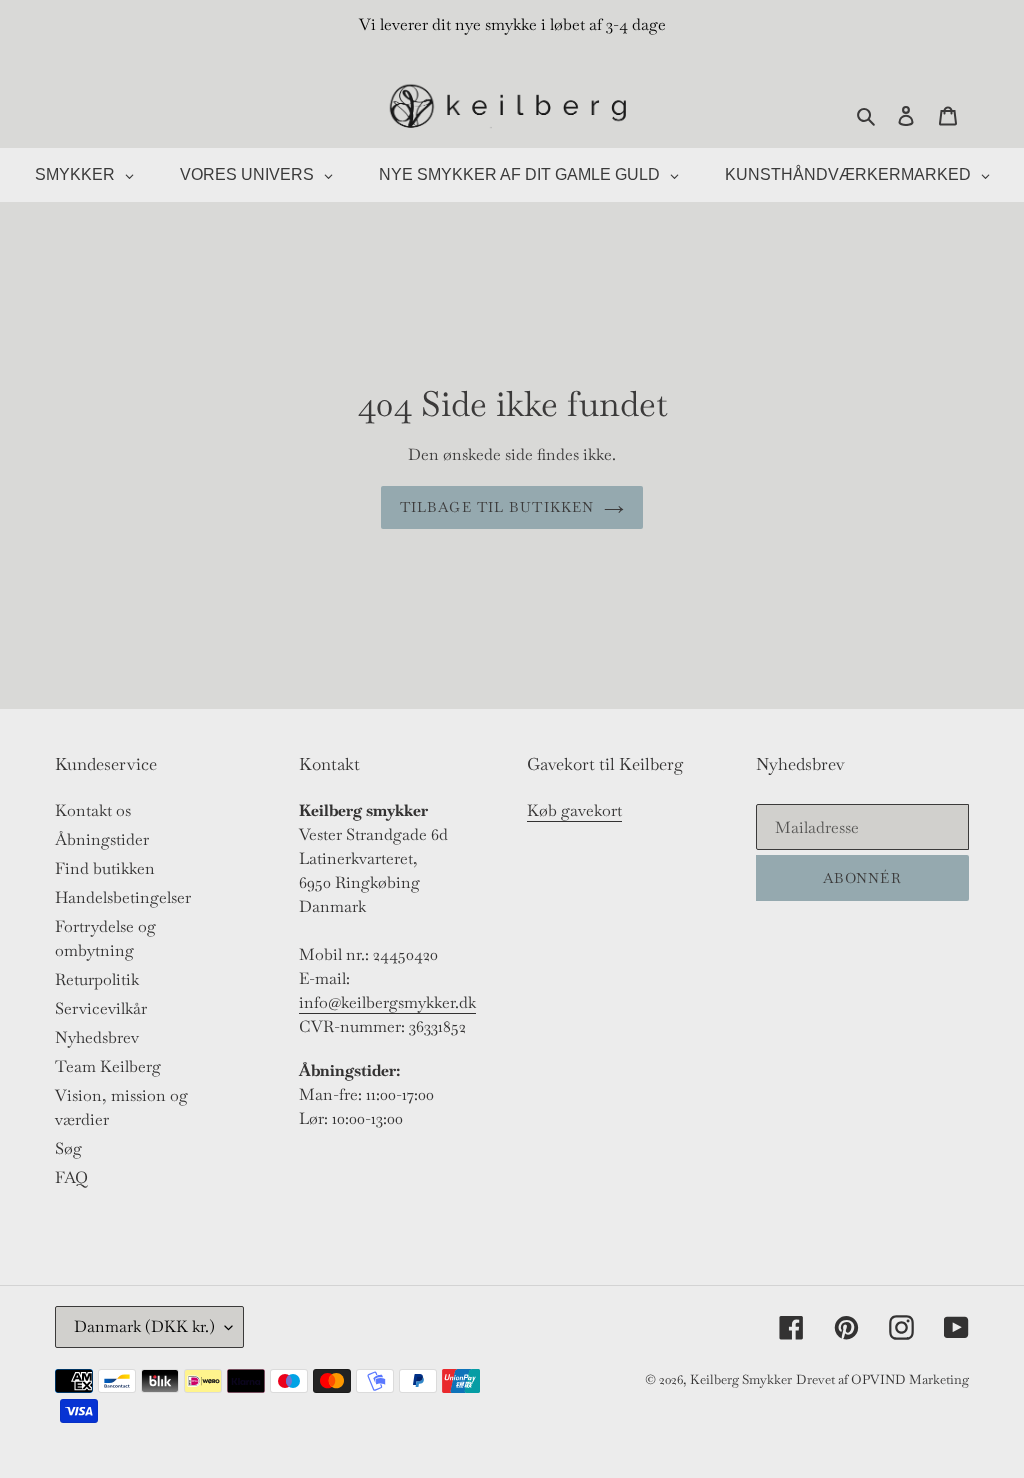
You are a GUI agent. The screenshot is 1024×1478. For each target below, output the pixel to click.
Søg (68, 1148)
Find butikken (105, 868)
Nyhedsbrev (97, 1037)
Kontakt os (93, 810)
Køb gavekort (574, 810)
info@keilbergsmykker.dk (387, 1002)
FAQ (71, 1177)
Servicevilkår (101, 1008)
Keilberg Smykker (741, 1379)
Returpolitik (97, 979)
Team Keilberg (108, 1066)
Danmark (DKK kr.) (144, 1326)
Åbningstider (102, 839)
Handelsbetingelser (123, 897)
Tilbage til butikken (497, 507)
